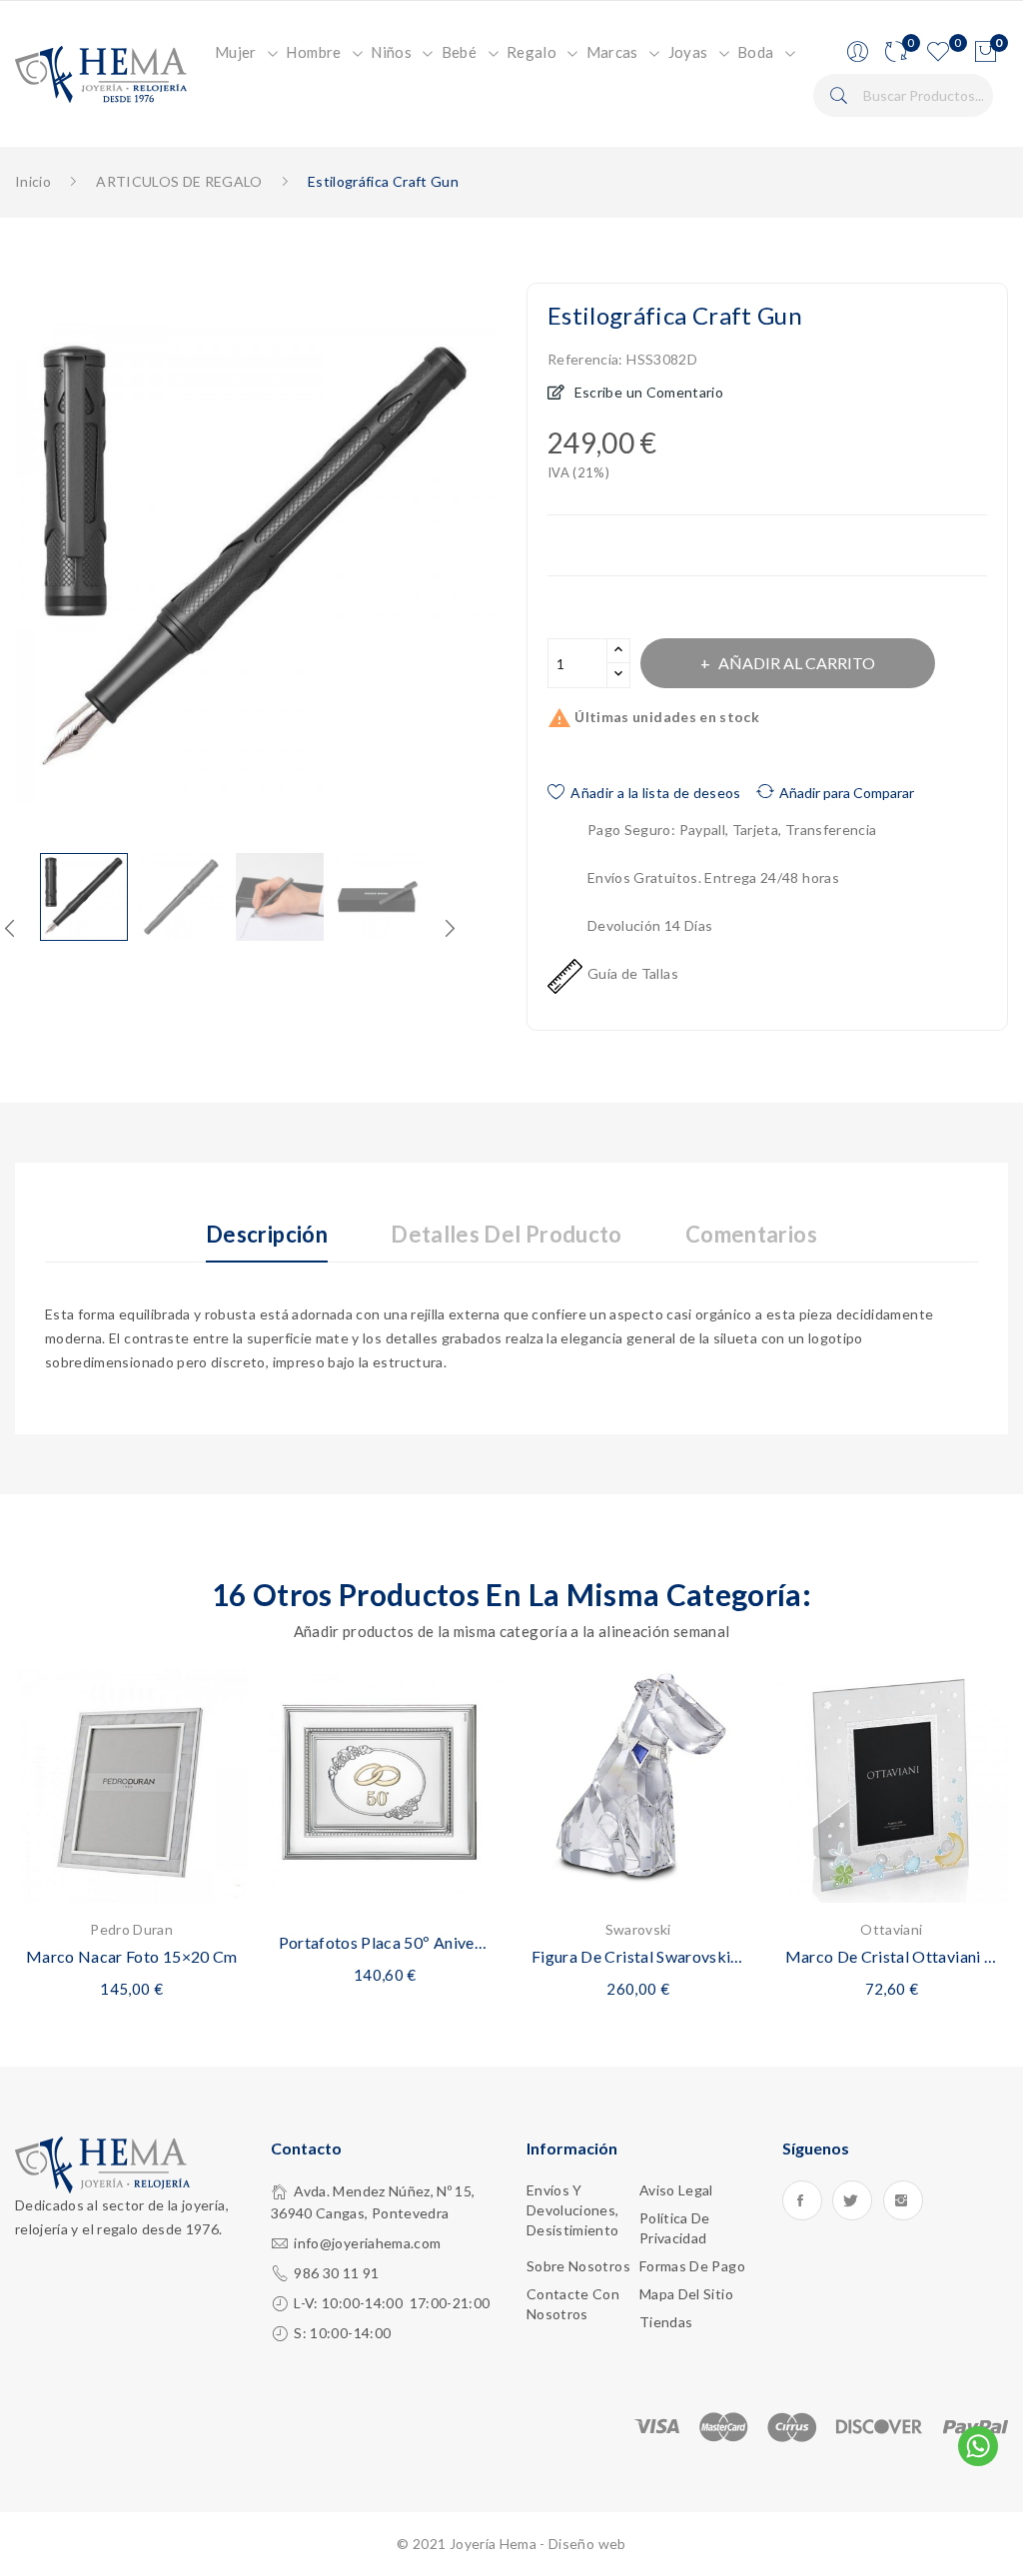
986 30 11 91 (336, 2273)
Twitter (852, 2200)
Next (511, 567)
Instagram (903, 2200)
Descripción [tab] (267, 1235)
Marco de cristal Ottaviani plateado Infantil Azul (892, 1956)
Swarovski (638, 1930)
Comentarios (751, 1235)
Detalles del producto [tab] (506, 1235)
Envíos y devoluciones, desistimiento (573, 2210)
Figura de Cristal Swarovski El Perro (638, 1956)
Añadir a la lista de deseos (655, 793)
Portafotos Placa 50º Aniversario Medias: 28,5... (386, 1942)
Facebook (802, 2200)
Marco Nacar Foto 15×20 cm (132, 1956)
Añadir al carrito (797, 663)
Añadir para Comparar (847, 793)
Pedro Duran (131, 1930)
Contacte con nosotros (573, 2304)
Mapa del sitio (686, 2294)
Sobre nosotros (578, 2266)
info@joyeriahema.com (367, 2243)
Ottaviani (891, 1930)
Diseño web (587, 2544)
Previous (10, 928)
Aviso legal (676, 2190)
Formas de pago (692, 2266)
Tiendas (666, 2322)
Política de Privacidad (675, 2228)
